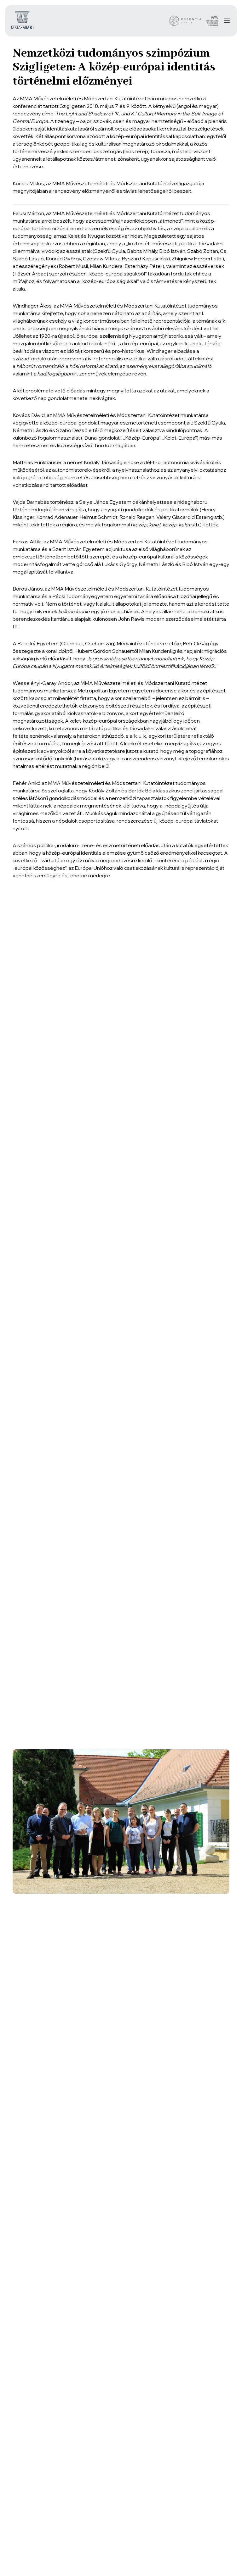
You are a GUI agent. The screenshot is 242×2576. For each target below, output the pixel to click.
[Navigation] (227, 21)
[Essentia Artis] (185, 21)
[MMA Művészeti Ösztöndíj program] (212, 21)
